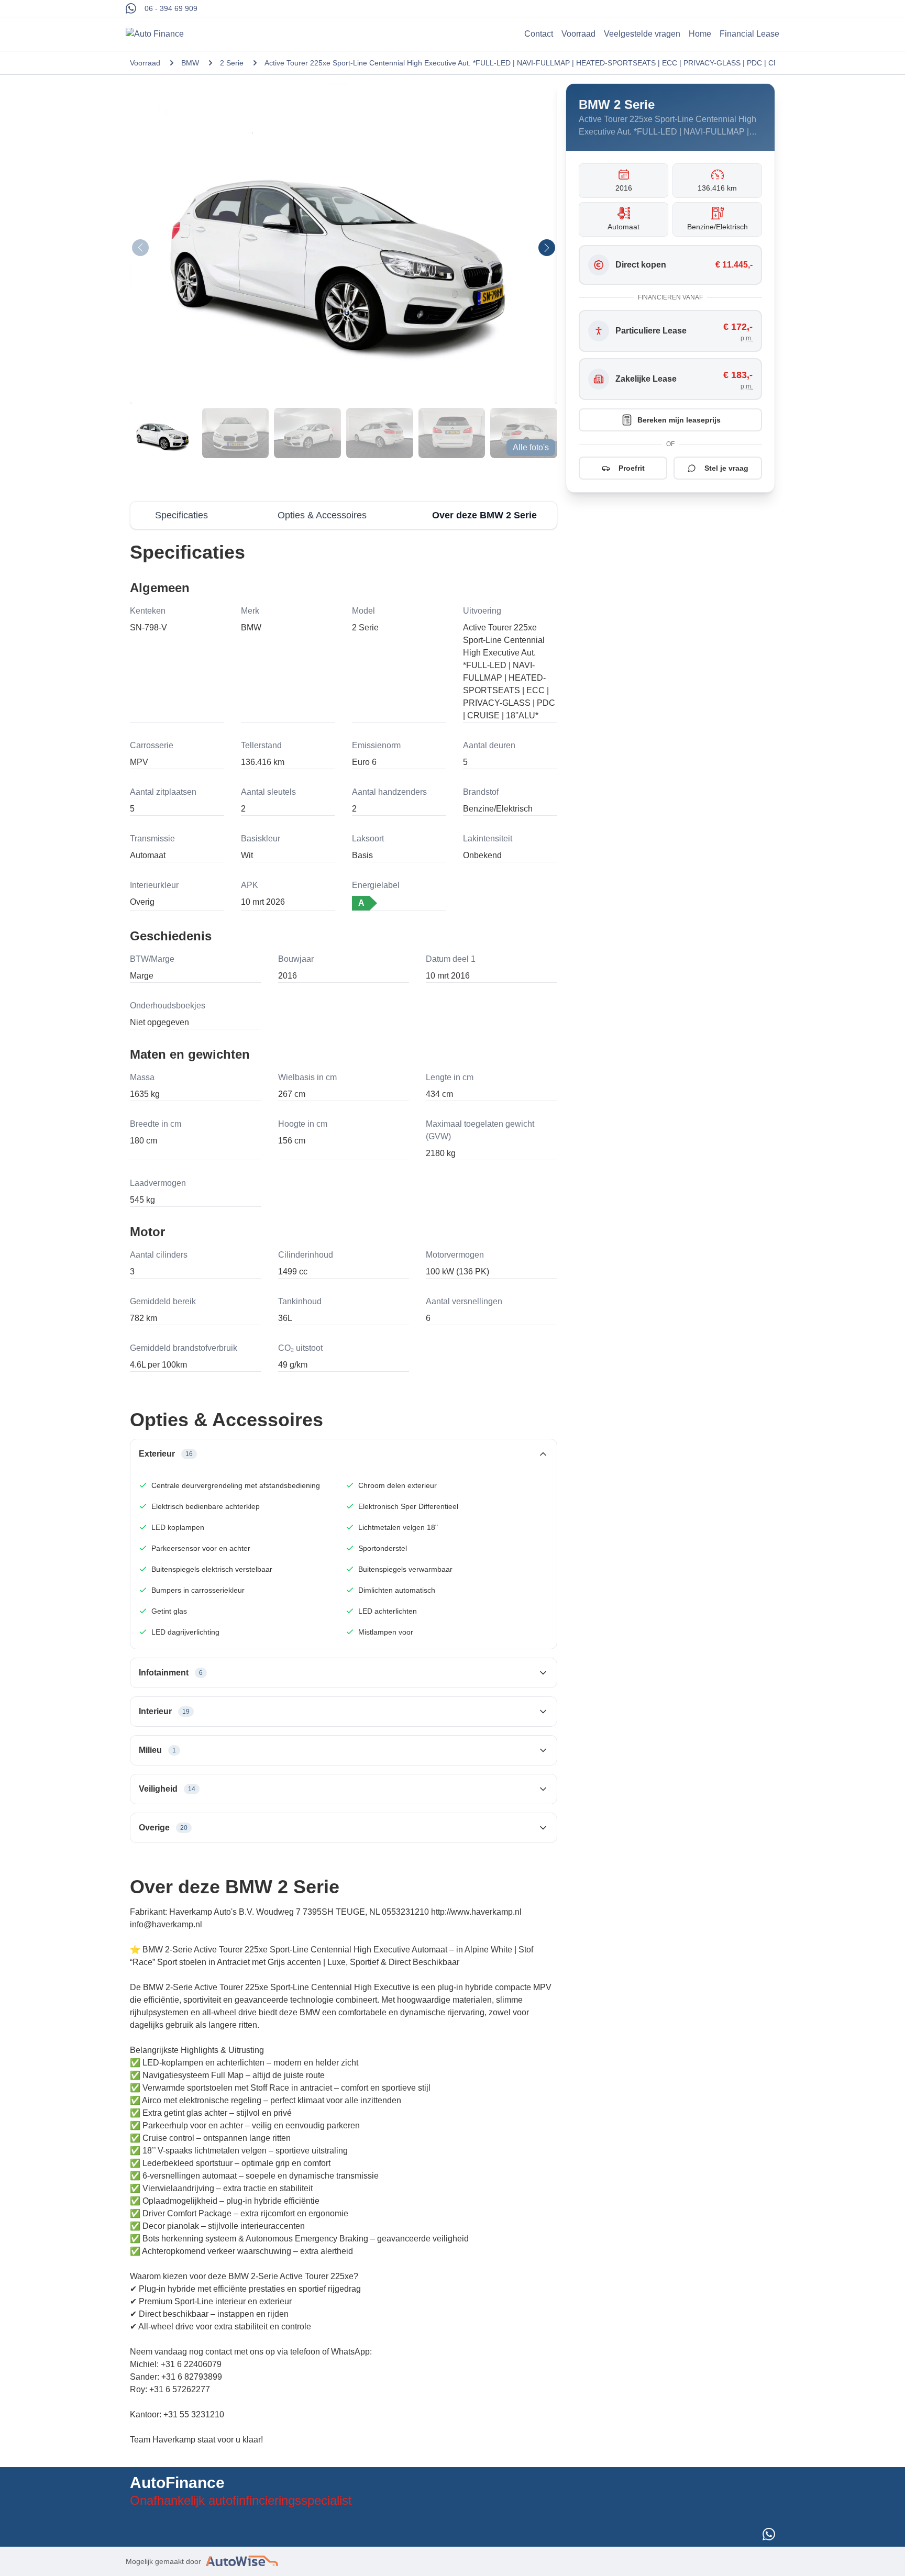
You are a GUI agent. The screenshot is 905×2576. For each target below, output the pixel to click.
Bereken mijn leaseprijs (679, 420)
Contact (539, 34)
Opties (322, 515)
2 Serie (232, 63)
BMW (190, 63)
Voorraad (578, 34)
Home (700, 34)
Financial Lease (749, 34)
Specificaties (181, 515)
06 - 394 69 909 (171, 8)
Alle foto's (531, 447)
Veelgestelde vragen (642, 34)
